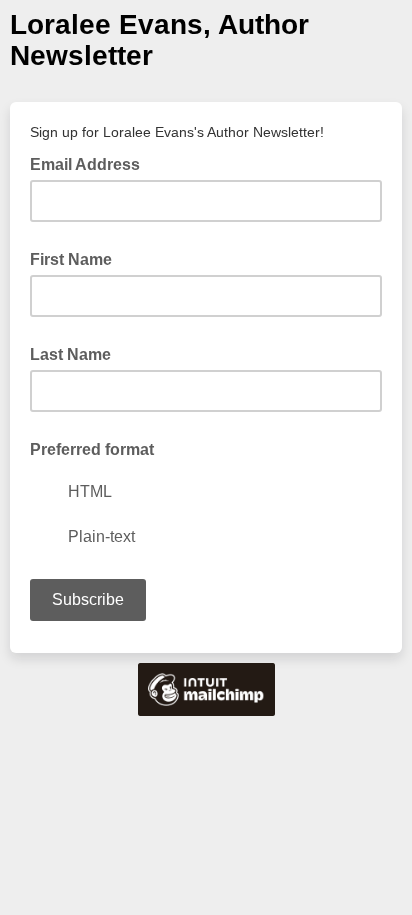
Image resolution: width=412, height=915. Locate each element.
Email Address (91, 163)
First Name (71, 259)
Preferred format (92, 449)
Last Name (70, 354)
